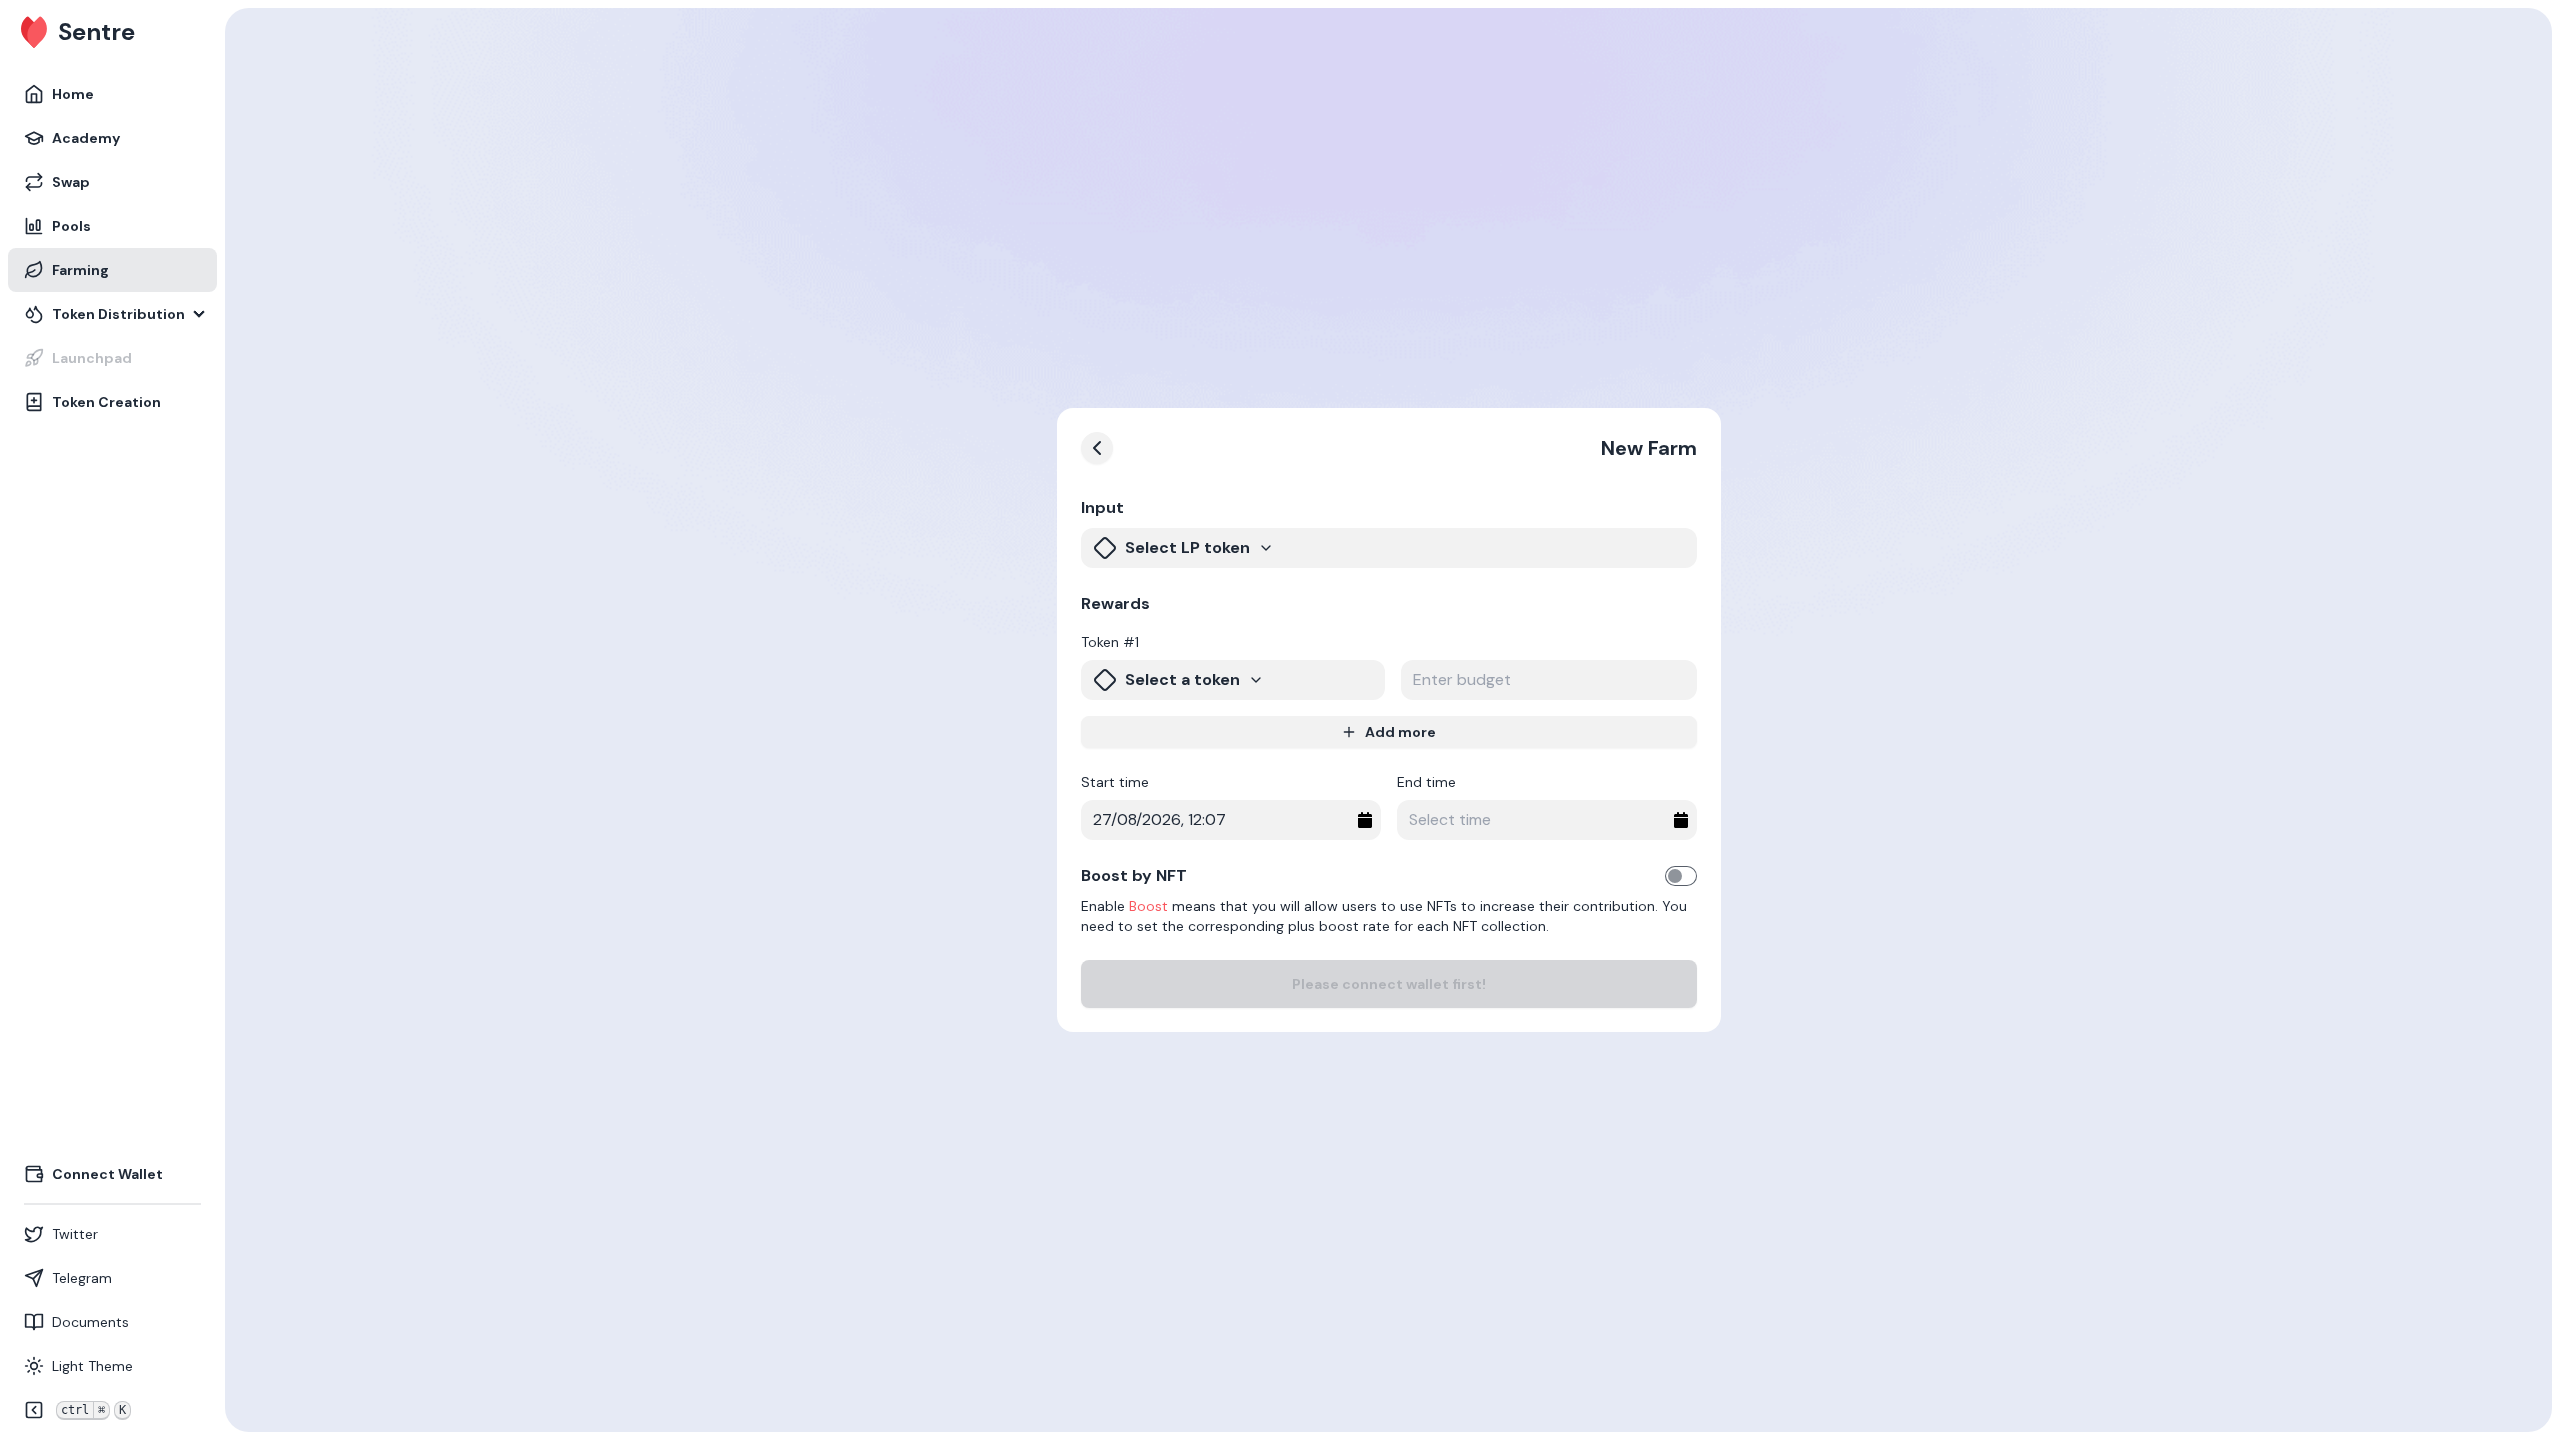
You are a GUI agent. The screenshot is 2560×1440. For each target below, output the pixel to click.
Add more (1400, 732)
